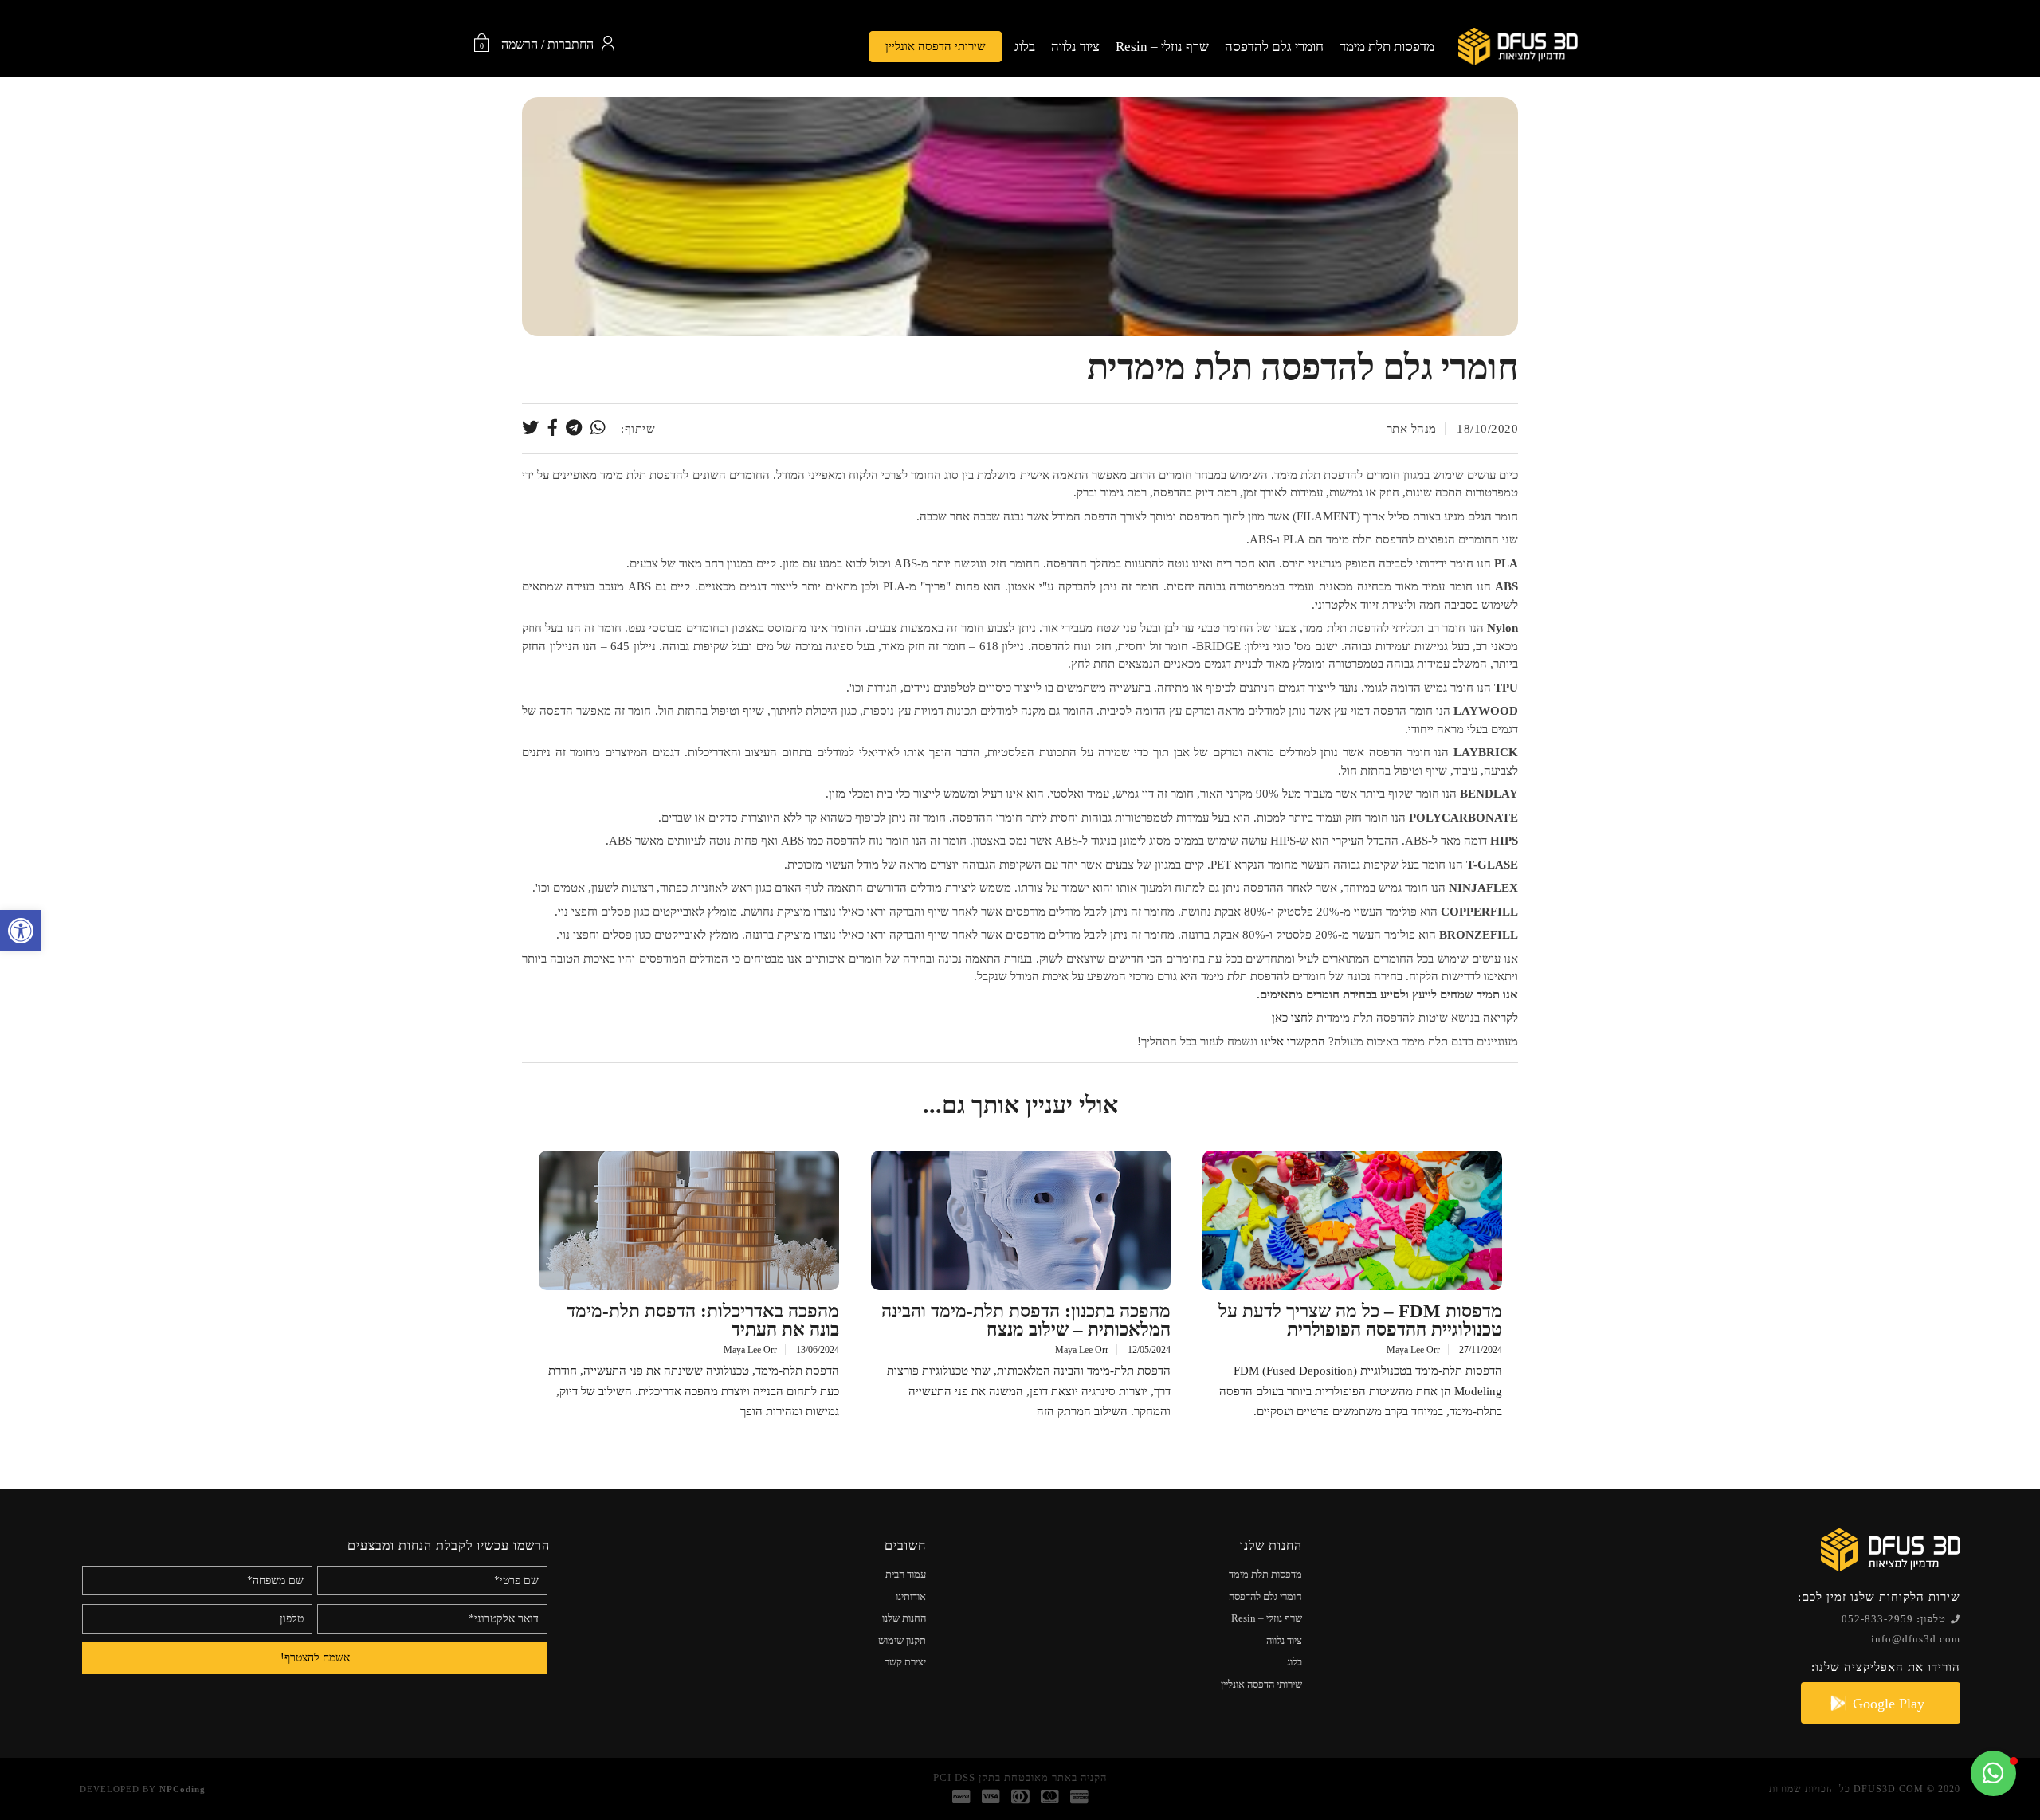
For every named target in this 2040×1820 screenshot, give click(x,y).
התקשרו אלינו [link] (1293, 1041)
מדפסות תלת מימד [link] (1387, 47)
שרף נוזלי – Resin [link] (1162, 47)
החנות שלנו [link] (904, 1618)
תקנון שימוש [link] (902, 1640)
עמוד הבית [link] (906, 1574)
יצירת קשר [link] (905, 1662)
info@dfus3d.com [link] (1916, 1639)
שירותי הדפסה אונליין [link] (936, 46)
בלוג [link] (1025, 47)
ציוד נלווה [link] (1075, 47)
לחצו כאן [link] (1293, 1018)
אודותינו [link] (911, 1596)
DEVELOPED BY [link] (143, 1789)
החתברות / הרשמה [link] (547, 45)
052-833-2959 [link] (1894, 1619)
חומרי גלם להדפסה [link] (1274, 47)
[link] (21, 931)
